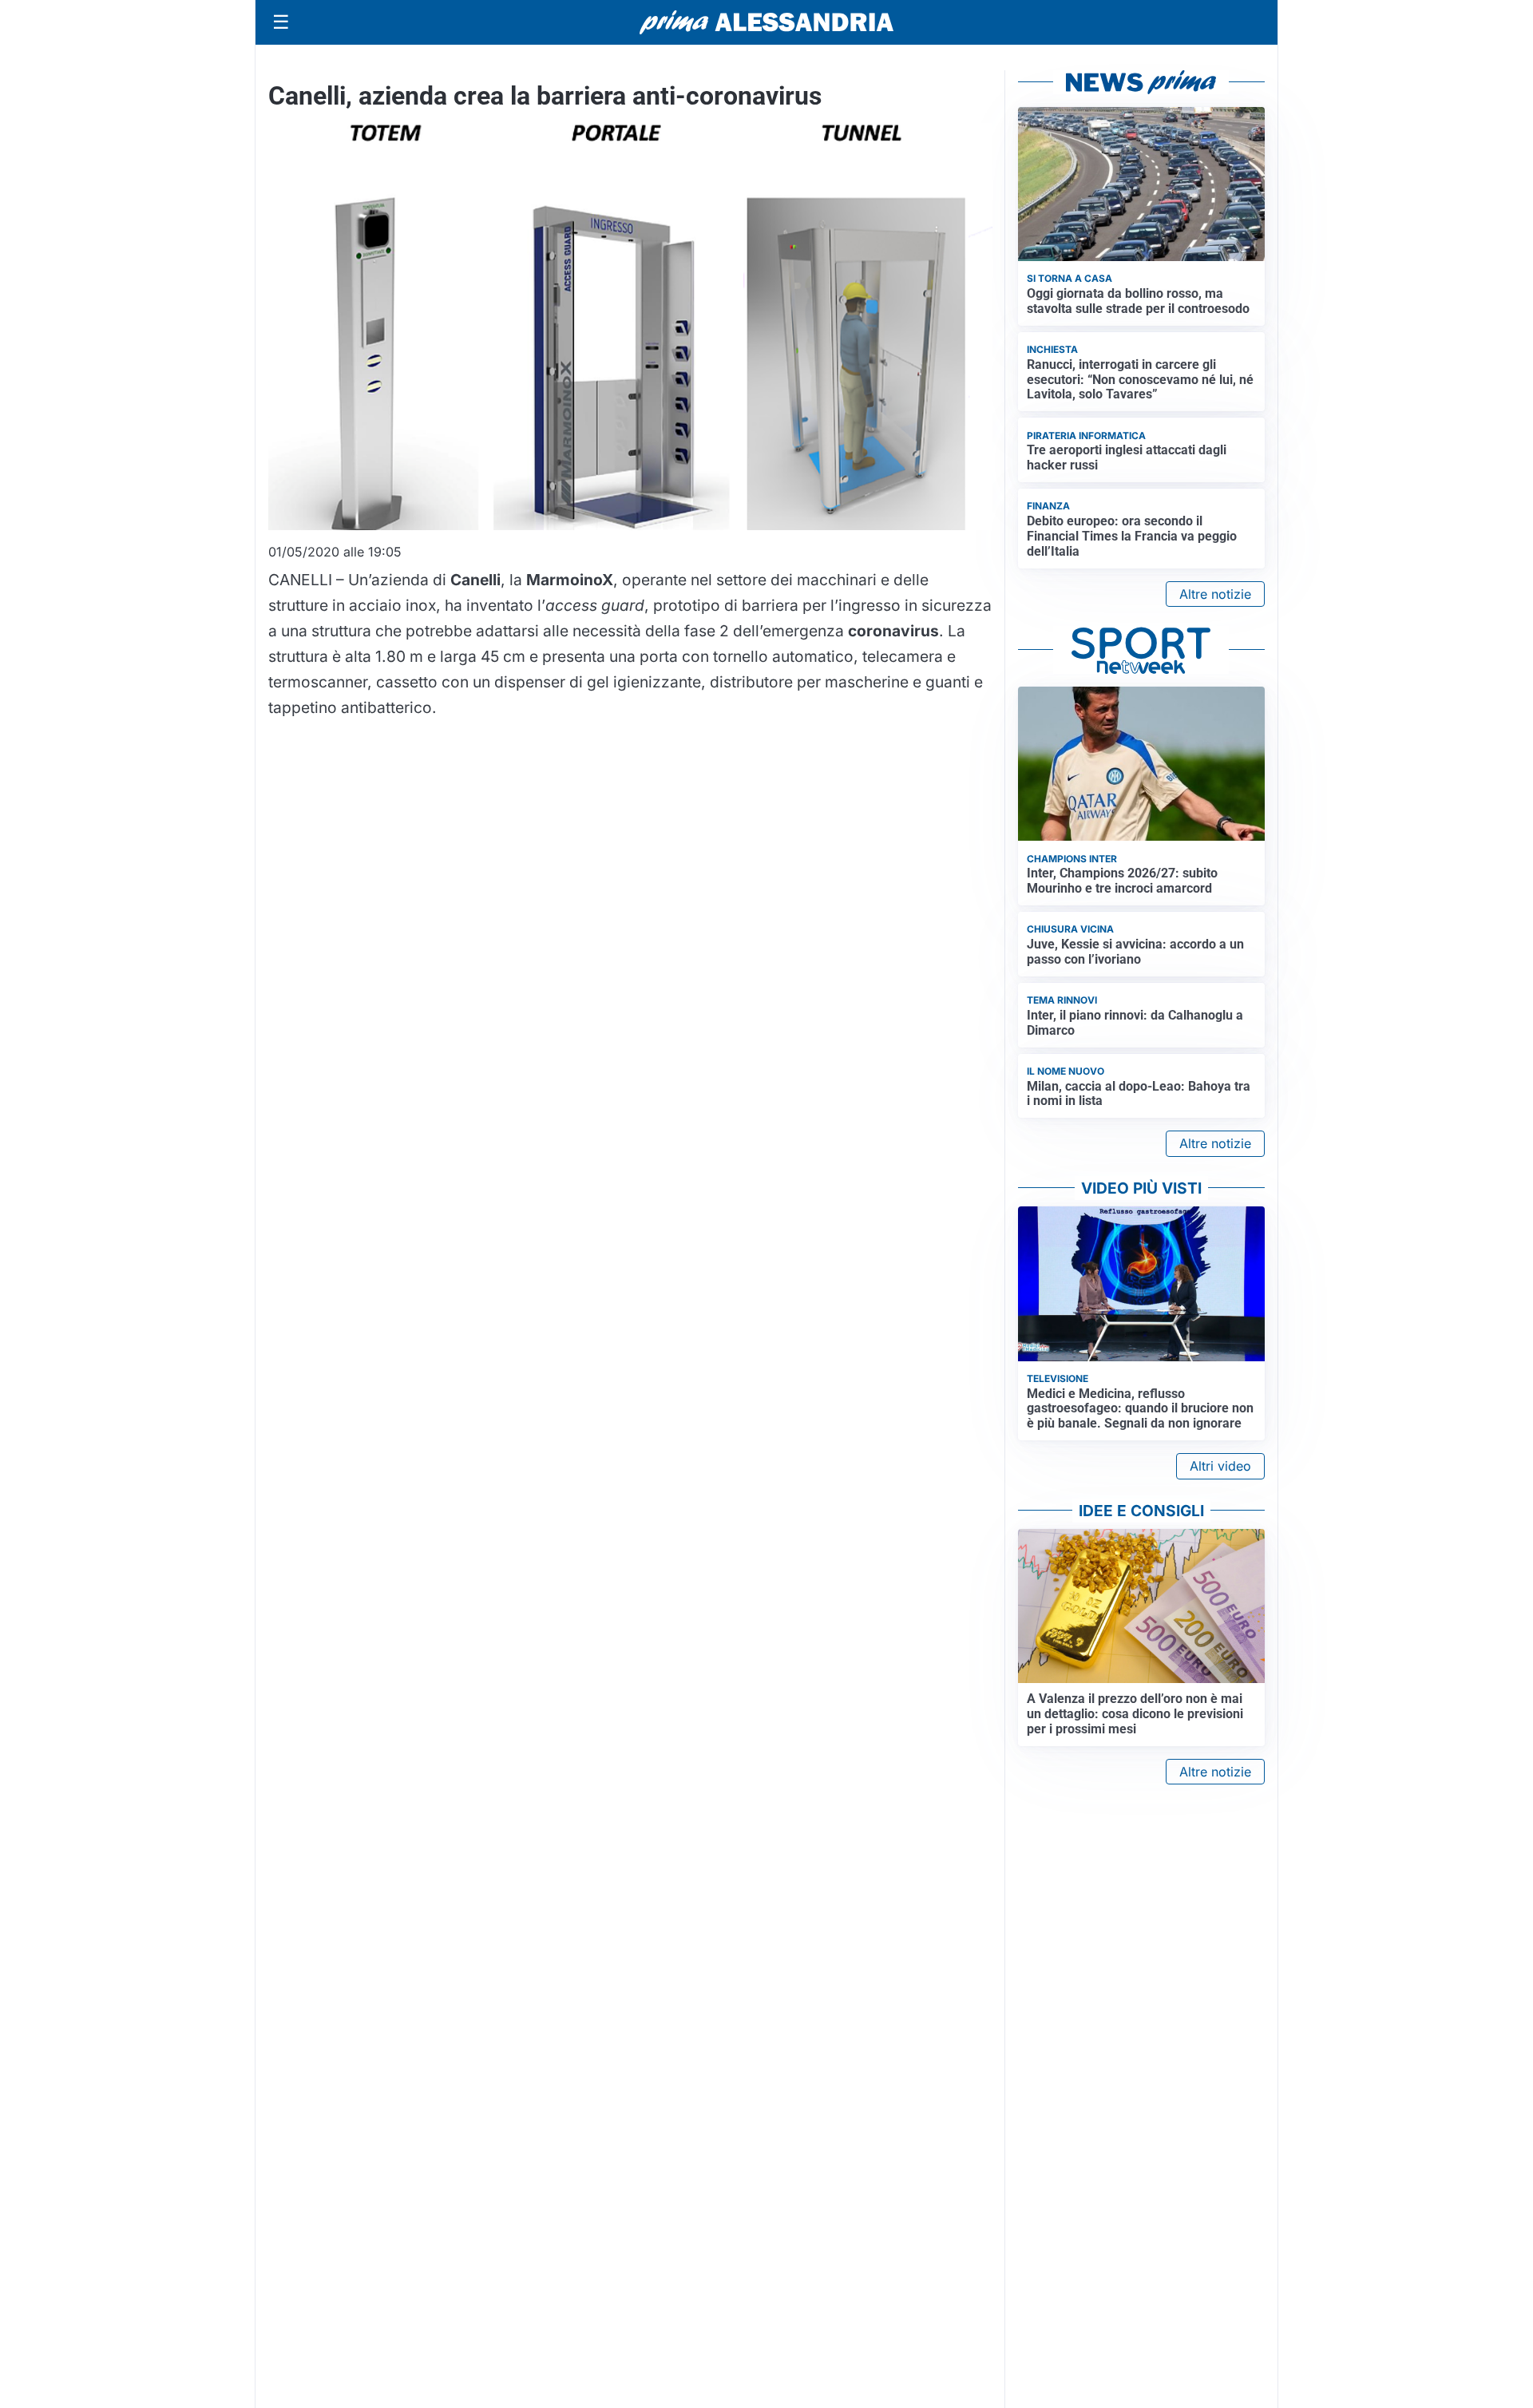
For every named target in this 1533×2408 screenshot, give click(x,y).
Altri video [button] (1220, 1466)
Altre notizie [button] (1215, 594)
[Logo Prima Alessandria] (767, 22)
